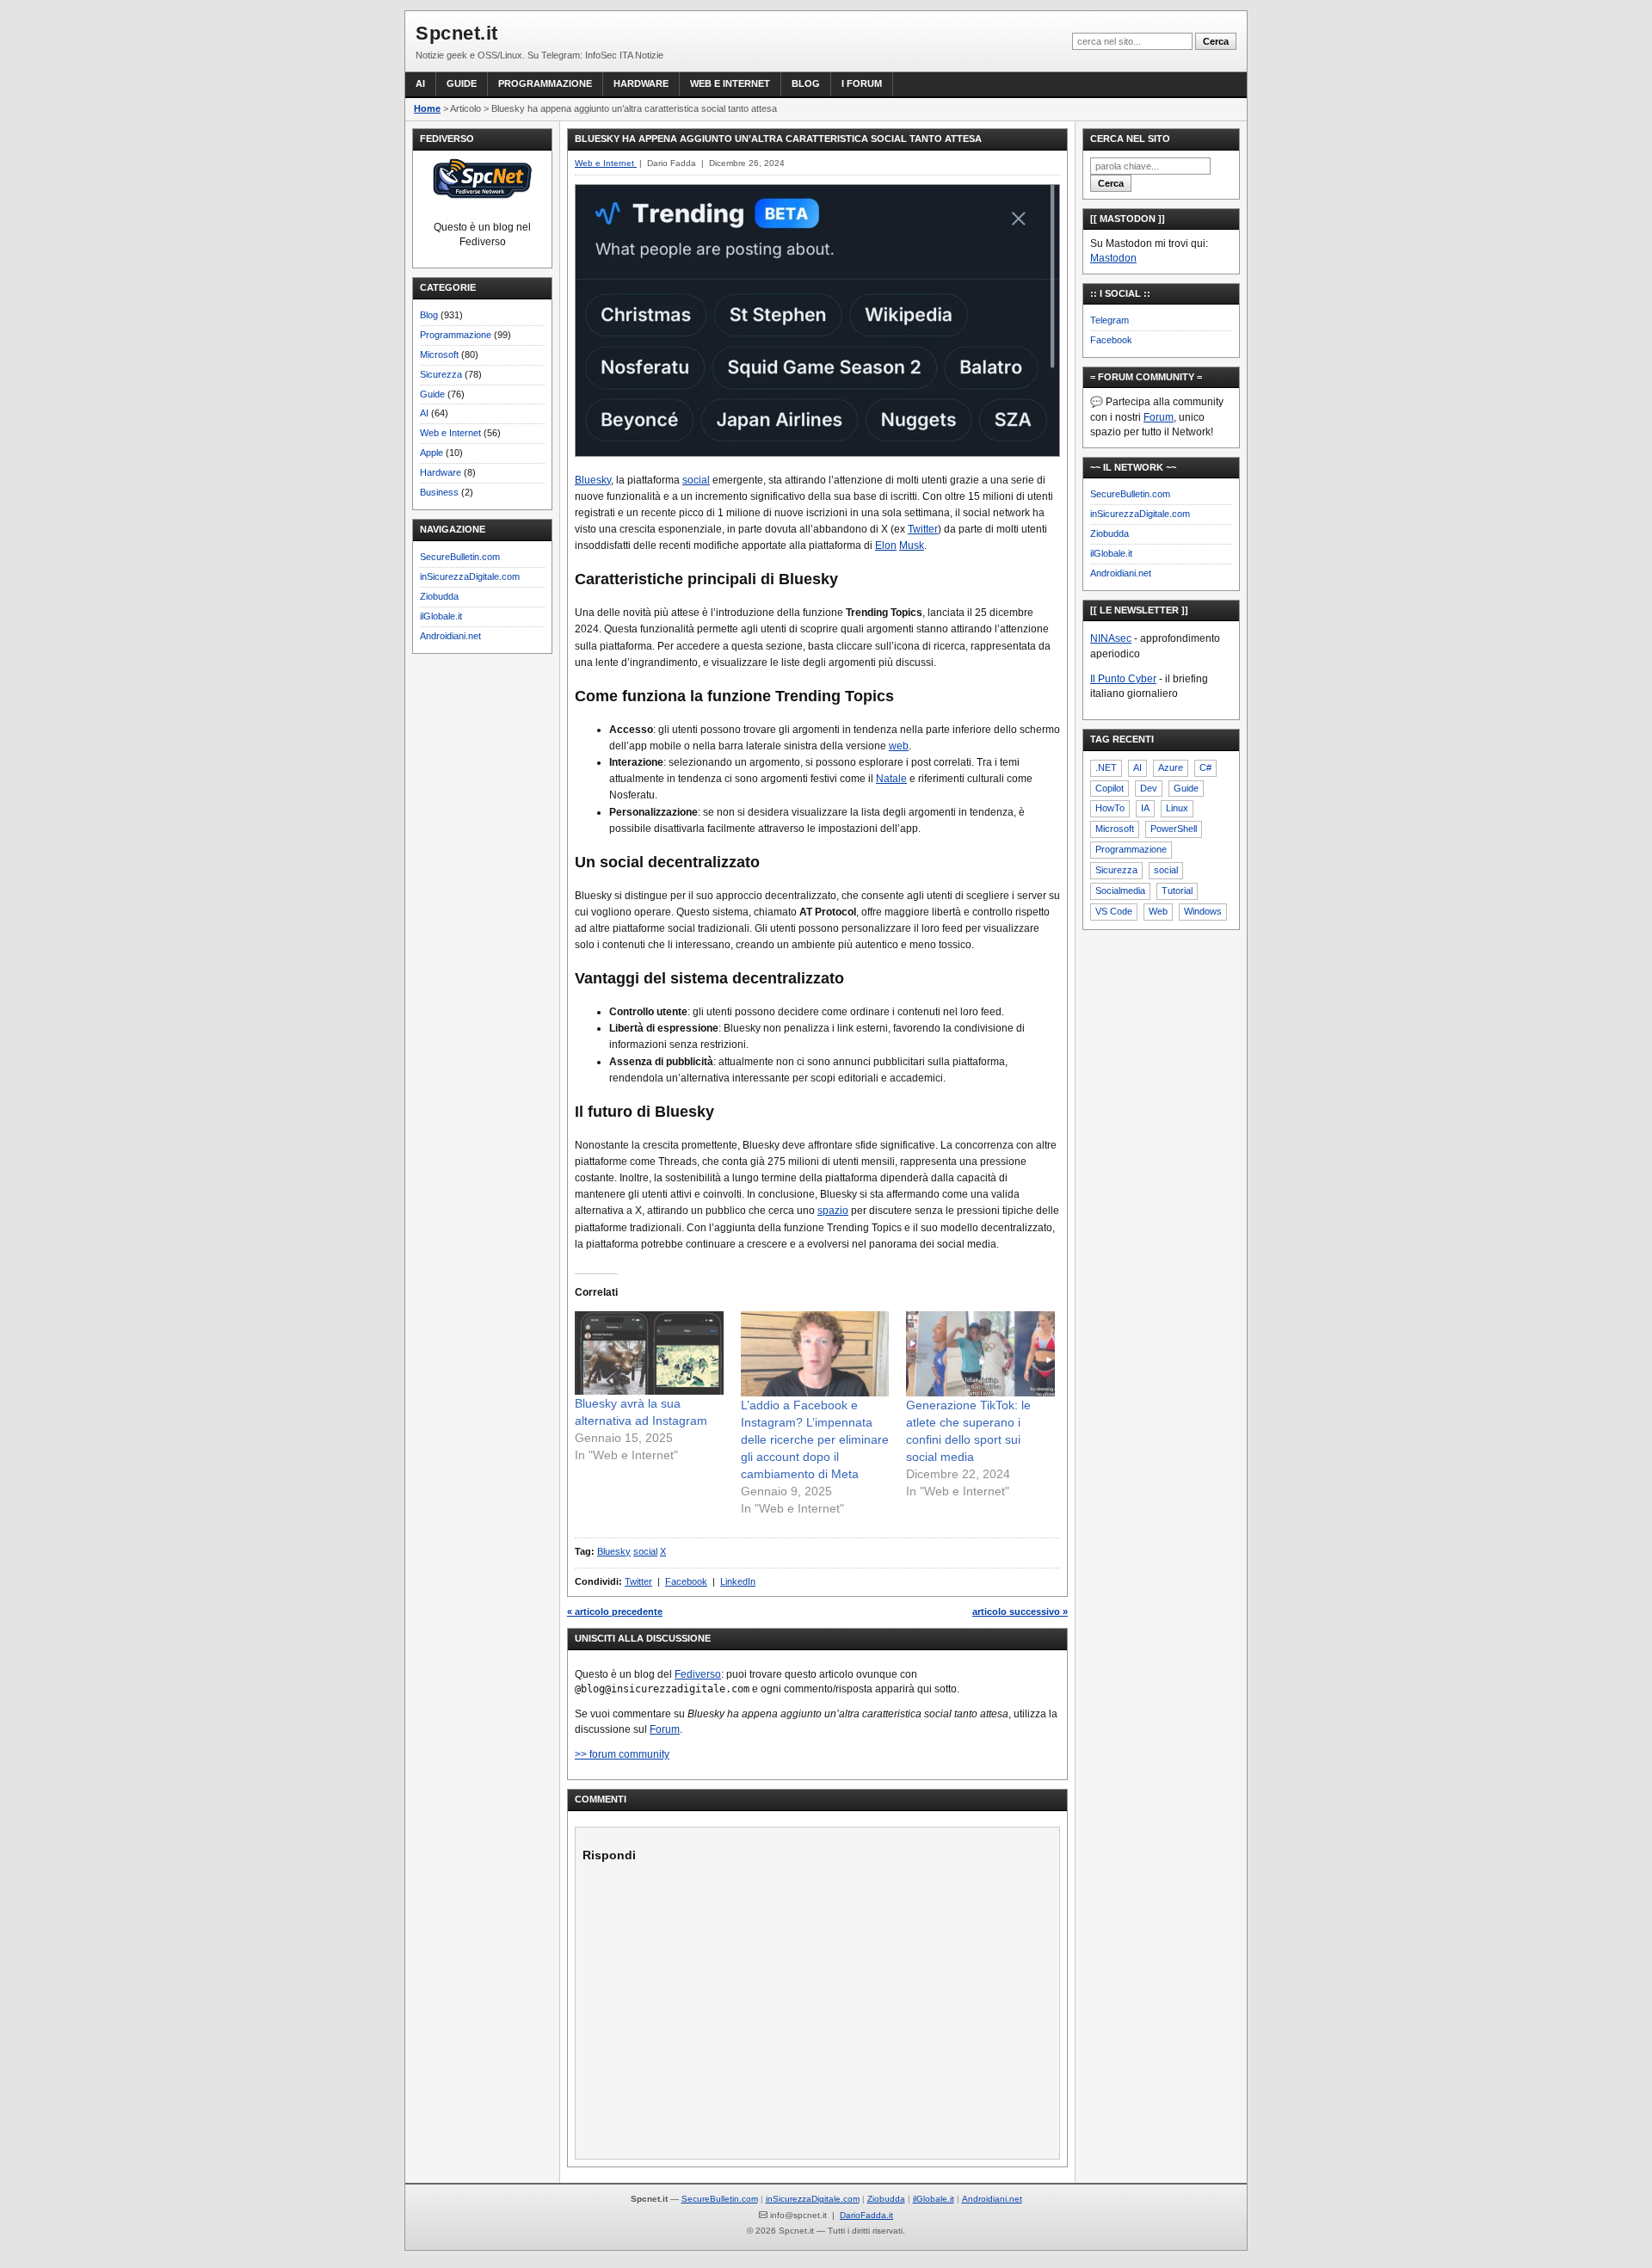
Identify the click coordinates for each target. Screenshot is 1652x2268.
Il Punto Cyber (1123, 679)
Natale (891, 779)
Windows (1203, 911)
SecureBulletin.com (460, 557)
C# (1205, 767)
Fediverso (698, 1674)
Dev (1149, 788)
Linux (1177, 808)
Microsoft (439, 354)
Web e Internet (730, 83)
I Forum (862, 83)
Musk (912, 545)
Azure (1171, 767)
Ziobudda (439, 596)
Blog (806, 83)
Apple (431, 453)
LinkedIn (738, 1581)
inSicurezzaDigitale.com (470, 576)
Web (1158, 911)
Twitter (923, 529)
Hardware (641, 83)
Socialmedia (1120, 891)
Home (427, 108)
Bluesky (593, 480)
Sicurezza (441, 374)
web (899, 746)
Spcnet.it (457, 33)
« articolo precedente (615, 1612)
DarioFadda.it (866, 2215)
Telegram (1110, 320)
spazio (833, 1211)
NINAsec (1111, 638)
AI (420, 83)
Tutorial (1177, 891)
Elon (886, 545)
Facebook (686, 1581)
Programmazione (545, 83)
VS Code (1114, 911)
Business (439, 492)
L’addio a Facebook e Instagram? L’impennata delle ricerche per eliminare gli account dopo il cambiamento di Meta (815, 1439)
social (696, 480)
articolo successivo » (1020, 1612)
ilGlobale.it (441, 616)
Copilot (1110, 788)
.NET (1106, 767)
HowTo (1110, 808)
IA (1145, 808)
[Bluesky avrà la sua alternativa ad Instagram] (649, 1353)
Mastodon (1113, 258)
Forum (665, 1729)
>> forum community (622, 1754)
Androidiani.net (450, 636)
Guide (462, 83)
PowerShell (1174, 829)
